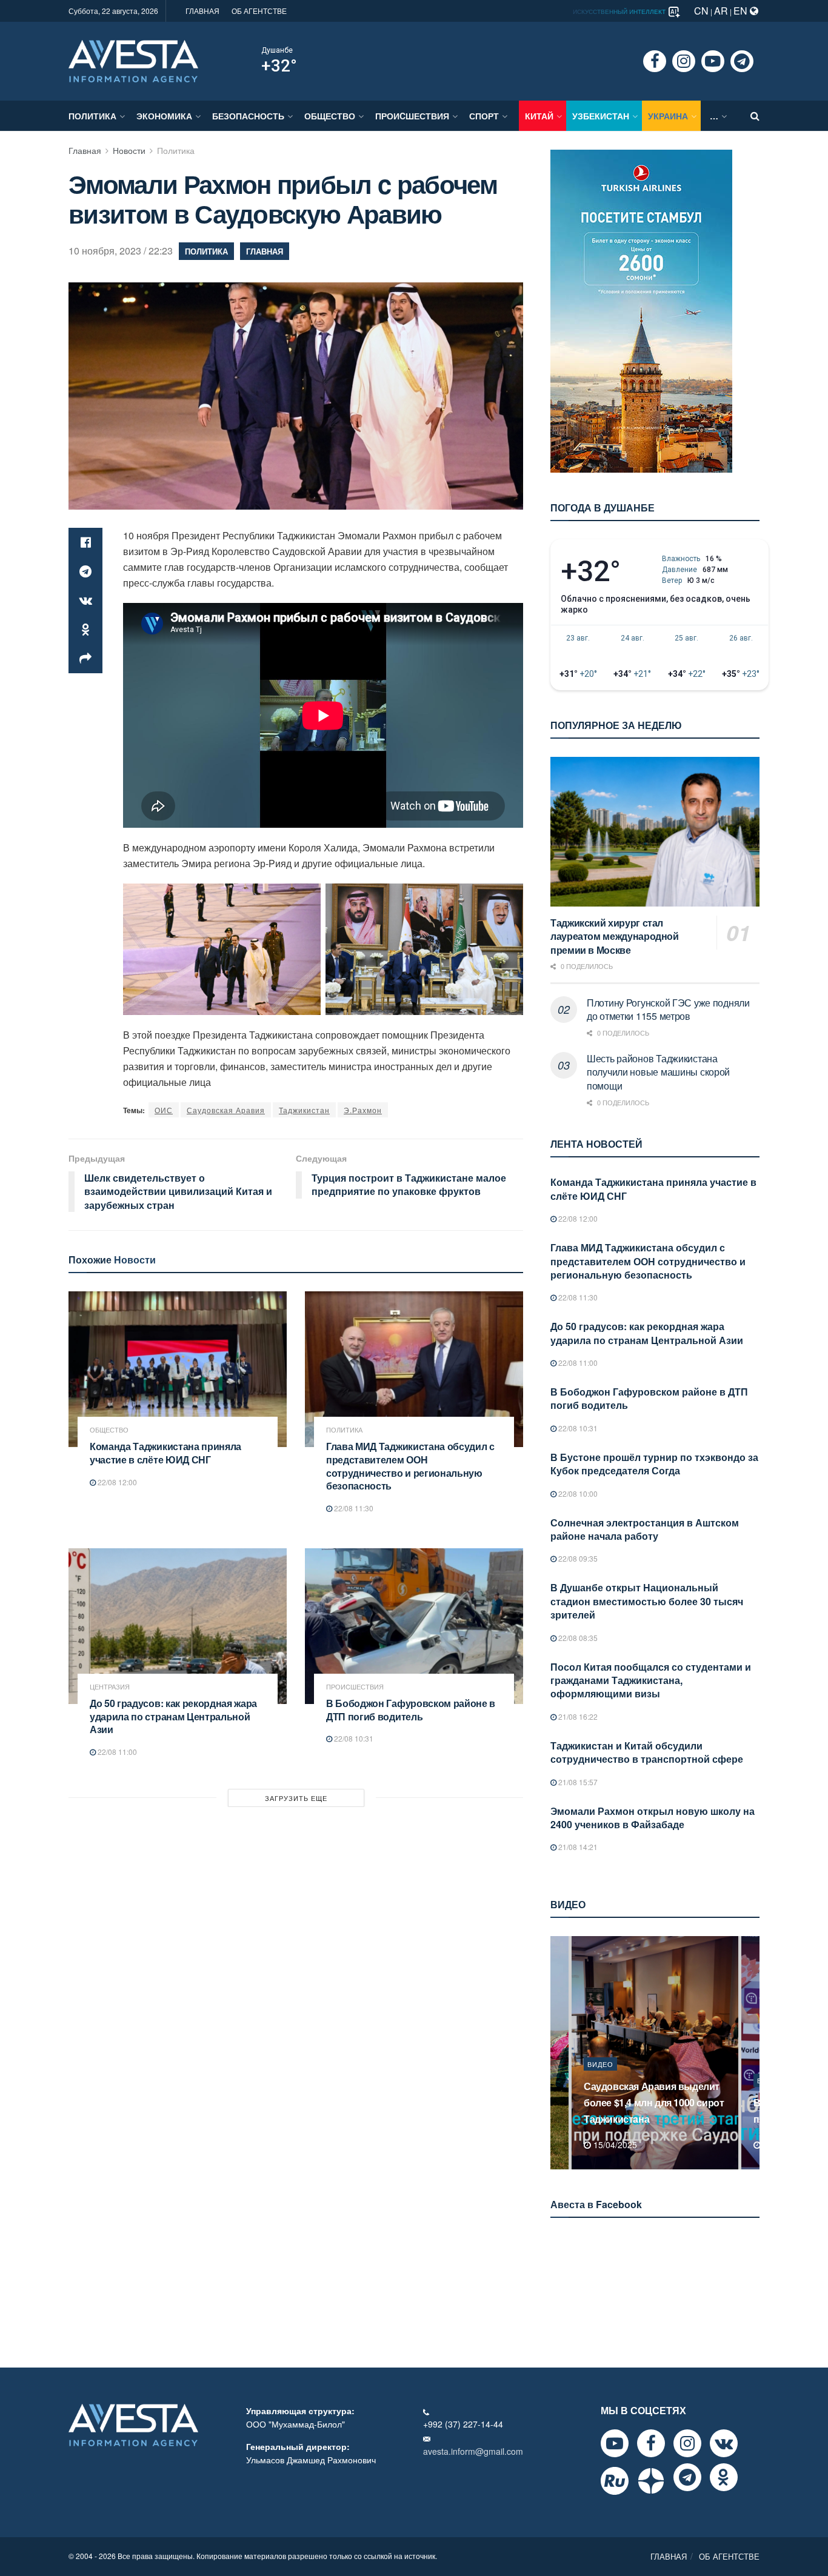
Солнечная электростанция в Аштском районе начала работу (645, 1529)
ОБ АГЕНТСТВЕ (259, 11)
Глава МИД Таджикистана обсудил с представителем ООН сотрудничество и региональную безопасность (410, 1466)
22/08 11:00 (116, 1752)
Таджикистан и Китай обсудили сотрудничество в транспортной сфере (647, 1752)
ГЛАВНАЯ (202, 11)
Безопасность (248, 116)
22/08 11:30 (353, 1508)
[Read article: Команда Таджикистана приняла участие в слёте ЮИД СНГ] (178, 1369)
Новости (129, 150)
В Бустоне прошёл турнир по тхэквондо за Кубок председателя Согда (654, 1464)
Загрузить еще (296, 1798)
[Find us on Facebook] (655, 61)
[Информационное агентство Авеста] (133, 60)
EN (742, 11)
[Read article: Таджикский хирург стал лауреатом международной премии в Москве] (655, 832)
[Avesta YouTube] (615, 2443)
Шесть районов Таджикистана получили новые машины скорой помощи (658, 1072)
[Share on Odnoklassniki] (85, 630)
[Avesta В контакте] (724, 2443)
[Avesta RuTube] (615, 2481)
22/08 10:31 (353, 1738)
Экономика (164, 116)
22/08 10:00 (577, 1493)
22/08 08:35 (577, 1638)
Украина (668, 116)
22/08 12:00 (116, 1482)
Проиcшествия (412, 116)
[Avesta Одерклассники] (724, 2477)
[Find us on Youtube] (713, 61)
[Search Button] (755, 116)
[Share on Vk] (85, 601)
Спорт (484, 116)
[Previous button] (558, 2053)
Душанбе (277, 50)
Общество (330, 116)
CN (701, 11)
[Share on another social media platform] (85, 659)
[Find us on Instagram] (684, 61)
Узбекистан (601, 116)
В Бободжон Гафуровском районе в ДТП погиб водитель (411, 1710)
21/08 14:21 (577, 1847)
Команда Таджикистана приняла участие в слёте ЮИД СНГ (165, 1453)
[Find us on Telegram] (742, 61)
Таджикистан (304, 1110)
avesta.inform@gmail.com (473, 2451)
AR (721, 11)
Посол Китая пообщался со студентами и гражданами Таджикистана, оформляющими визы (651, 1680)
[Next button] (752, 2053)
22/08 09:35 (577, 1558)
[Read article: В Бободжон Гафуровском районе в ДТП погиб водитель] (414, 1626)
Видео (600, 2080)
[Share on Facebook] (85, 542)
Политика (92, 116)
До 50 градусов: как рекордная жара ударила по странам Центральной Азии (173, 1716)
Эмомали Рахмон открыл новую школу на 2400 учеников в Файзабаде (653, 1818)
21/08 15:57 (577, 1782)
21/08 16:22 (577, 1716)
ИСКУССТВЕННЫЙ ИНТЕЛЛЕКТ (620, 12)
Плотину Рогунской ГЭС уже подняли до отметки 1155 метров (668, 1009)
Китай (539, 116)
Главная (85, 150)
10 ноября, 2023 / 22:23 (121, 251)
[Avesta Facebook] (651, 2443)
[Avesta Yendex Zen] (651, 2481)
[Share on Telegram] (85, 571)
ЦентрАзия (110, 1687)
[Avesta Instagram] (687, 2443)
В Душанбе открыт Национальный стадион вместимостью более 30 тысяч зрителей (647, 1601)
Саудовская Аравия (226, 1110)
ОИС (164, 1110)
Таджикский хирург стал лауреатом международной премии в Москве (615, 936)
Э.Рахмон (363, 1110)
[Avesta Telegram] (687, 2477)
